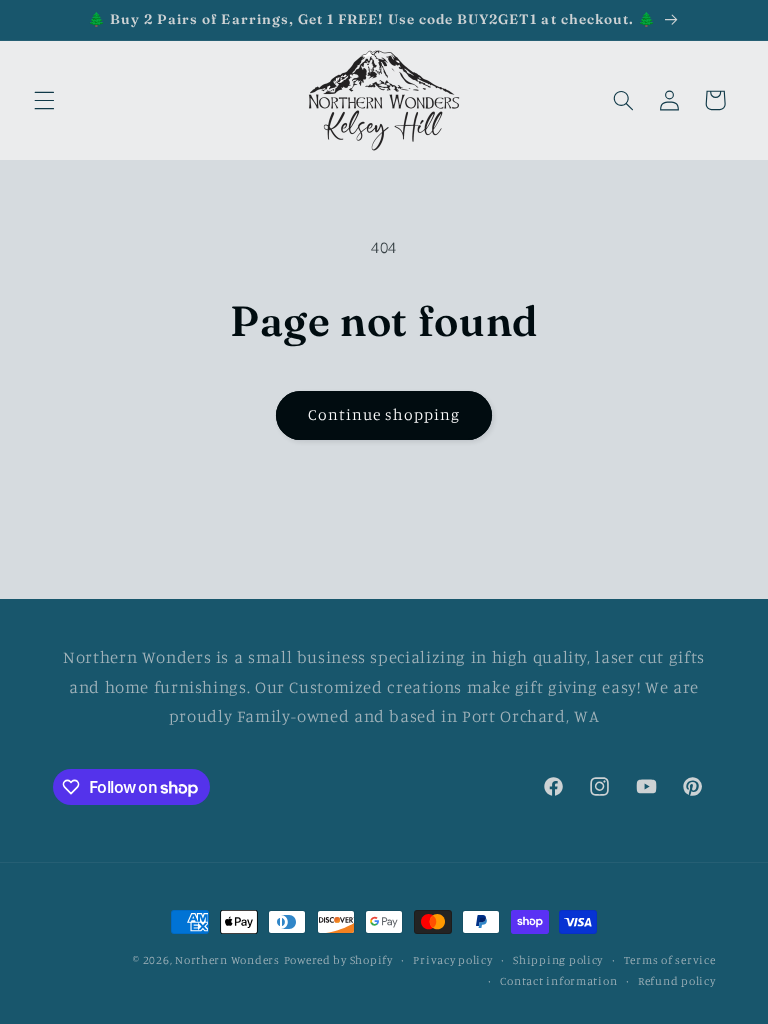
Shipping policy (558, 960)
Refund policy (677, 981)
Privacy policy (452, 960)
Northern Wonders (227, 960)
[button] (44, 100)
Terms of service (670, 960)
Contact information (558, 981)
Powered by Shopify (338, 960)
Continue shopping (384, 414)
